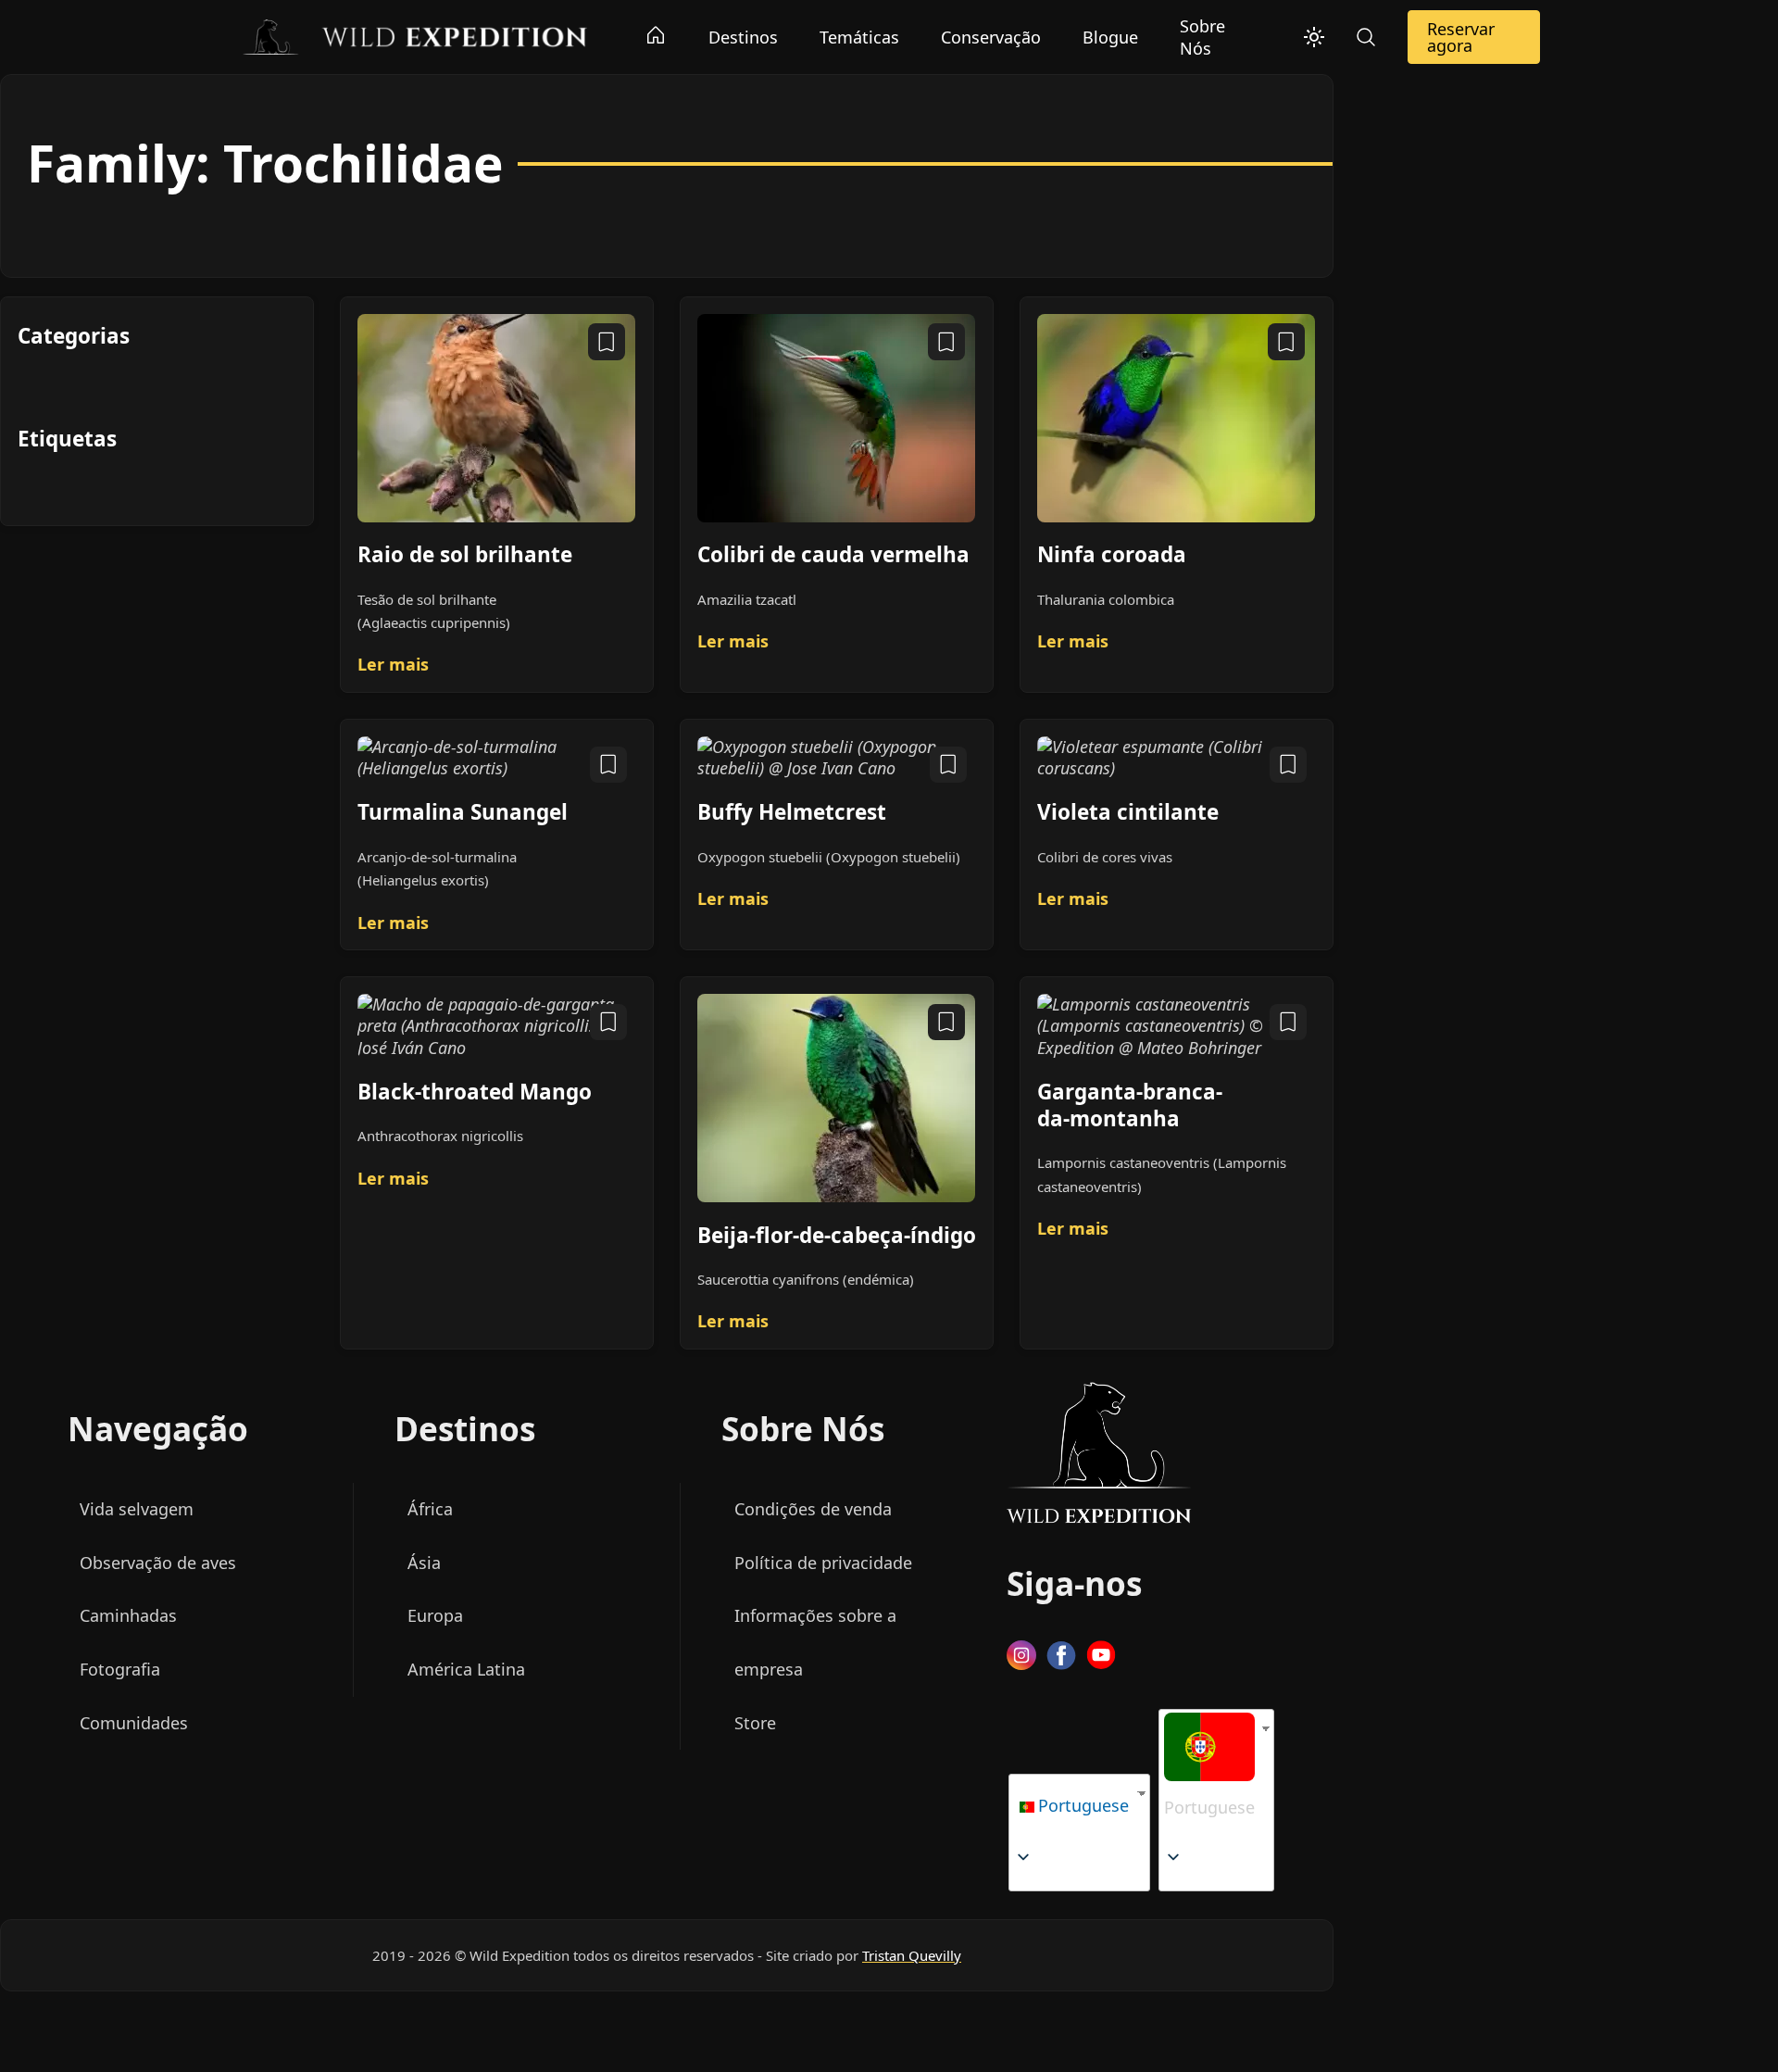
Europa (435, 1616)
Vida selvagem (137, 1509)
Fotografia (120, 1669)
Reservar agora (1461, 37)
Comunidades (134, 1723)
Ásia (424, 1563)
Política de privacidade (823, 1563)
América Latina (466, 1669)
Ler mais (393, 665)
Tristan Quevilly (912, 1955)
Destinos (743, 37)
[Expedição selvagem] (413, 35)
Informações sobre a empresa (815, 1643)
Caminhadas (128, 1616)
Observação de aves (158, 1563)
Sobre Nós (1202, 37)
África (430, 1509)
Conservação (991, 37)
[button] (1209, 1773)
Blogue (1110, 37)
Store (755, 1723)
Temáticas (859, 37)
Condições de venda (813, 1509)
